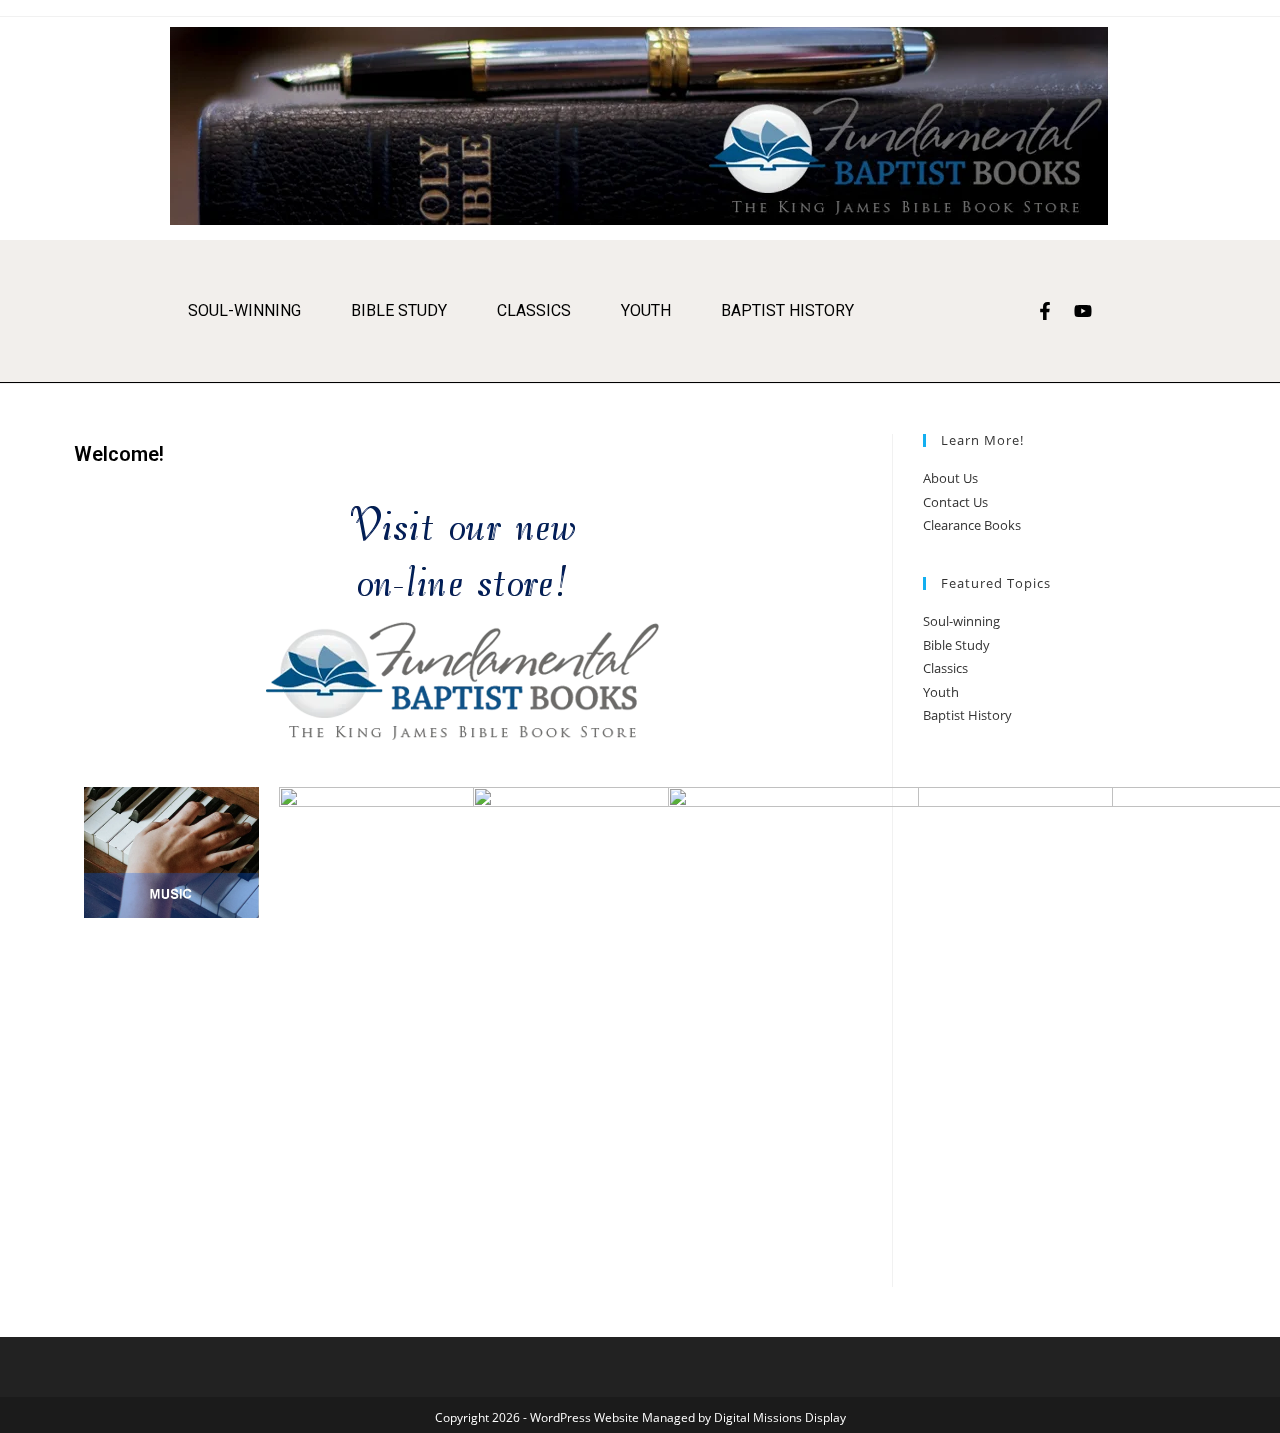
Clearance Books (972, 525)
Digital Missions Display (780, 1417)
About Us (950, 478)
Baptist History (787, 310)
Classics (534, 310)
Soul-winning (244, 310)
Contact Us (955, 502)
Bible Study (399, 310)
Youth (646, 310)
